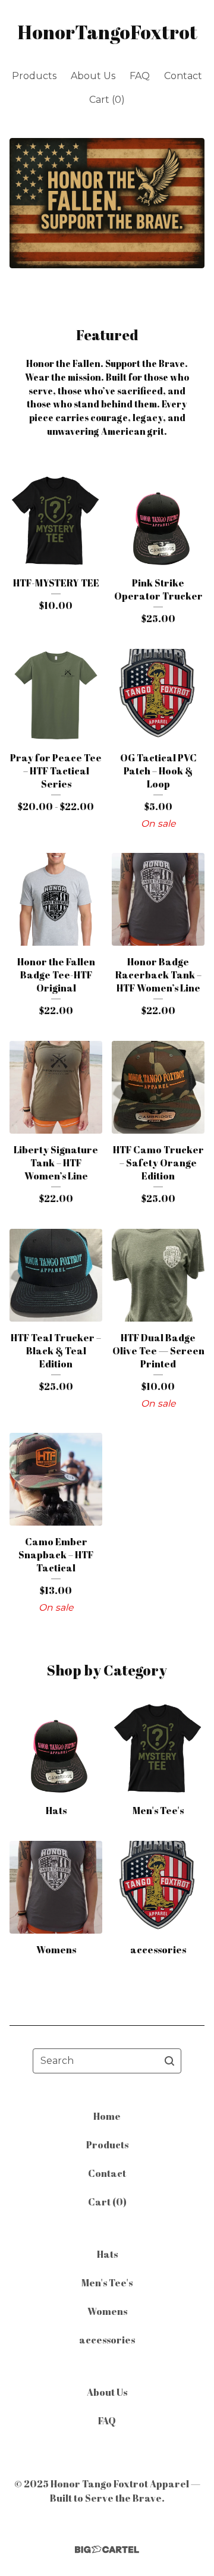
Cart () (107, 100)
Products (34, 76)
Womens (107, 2311)
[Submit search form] (169, 2061)
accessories (107, 2340)
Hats (107, 2254)
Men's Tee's (107, 2283)
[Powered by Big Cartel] (107, 2550)
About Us (93, 76)
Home (107, 2116)
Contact (183, 76)
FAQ (140, 76)
